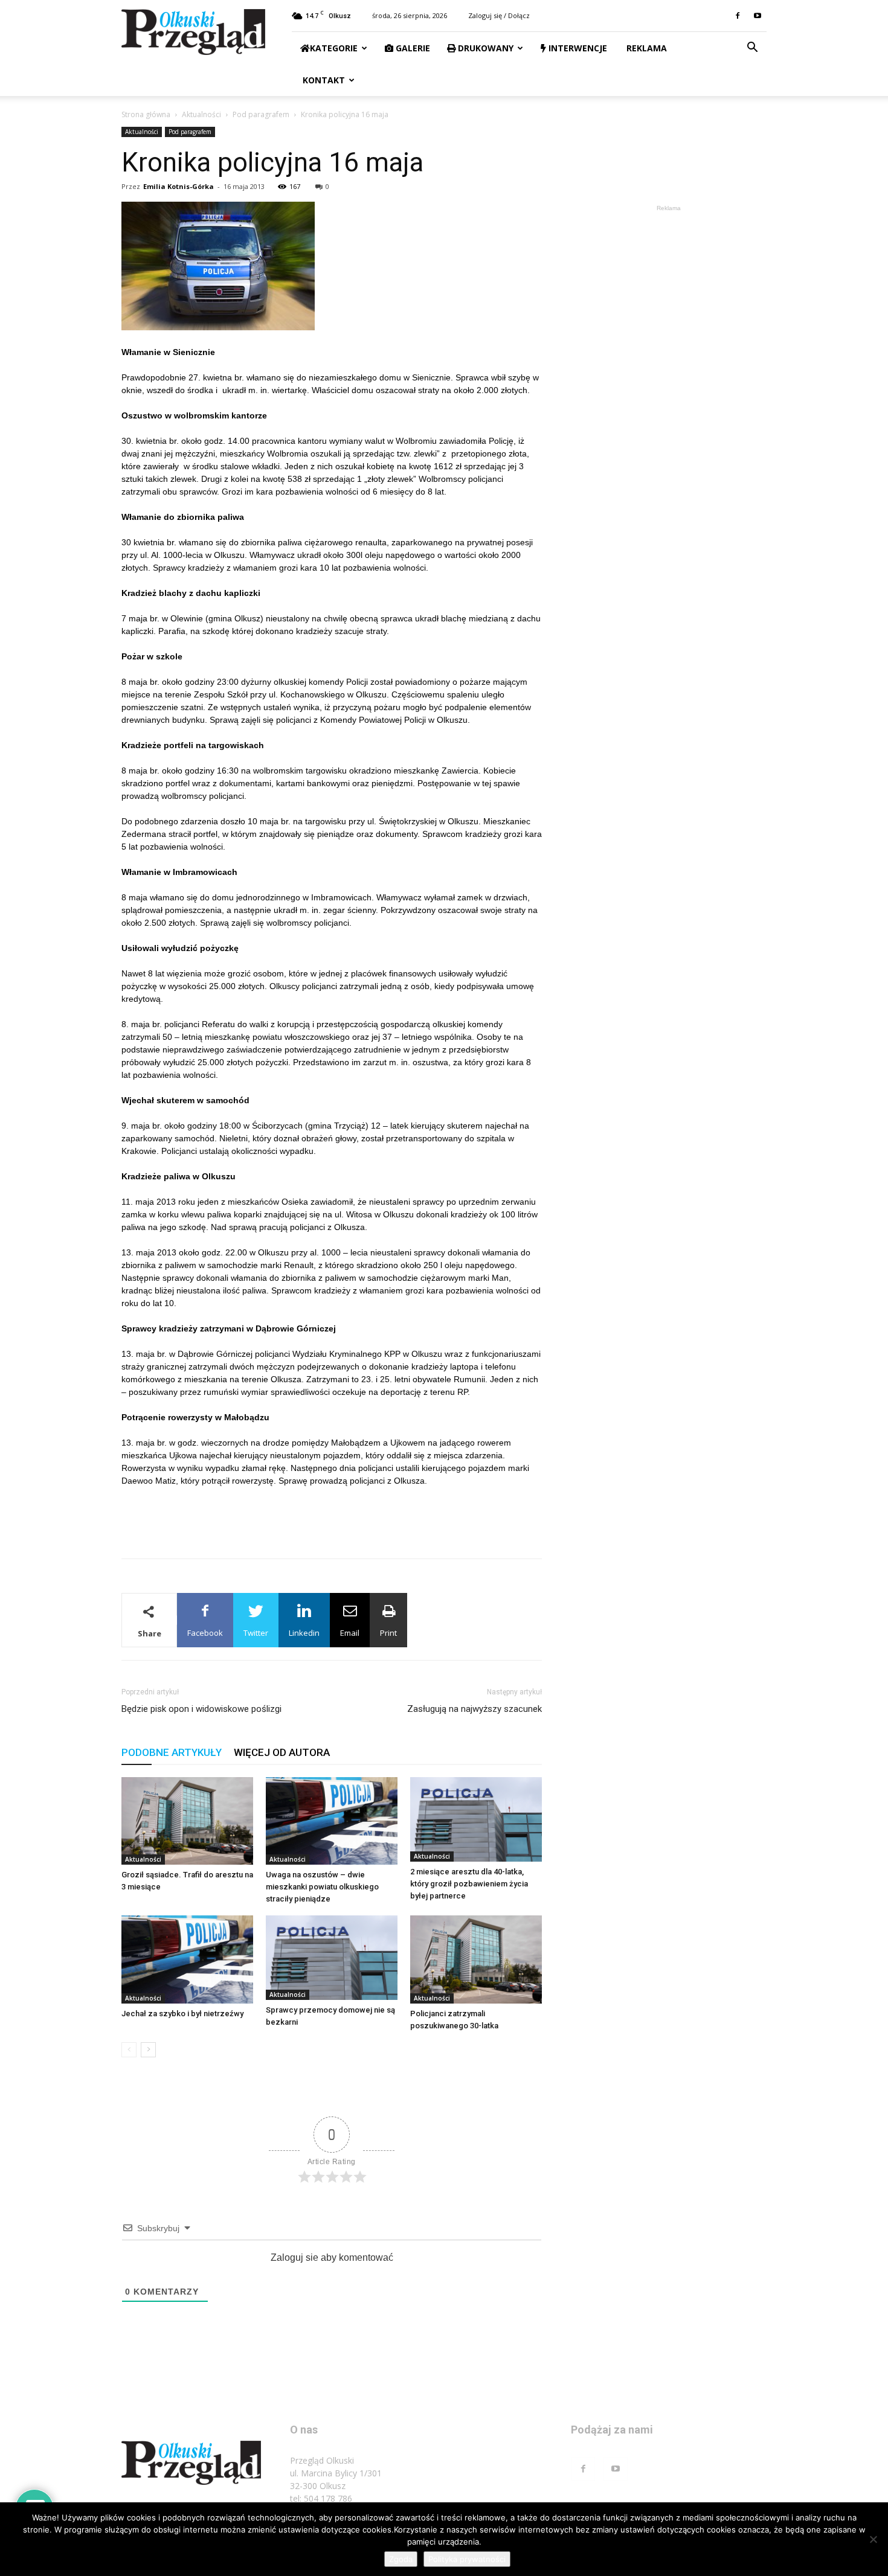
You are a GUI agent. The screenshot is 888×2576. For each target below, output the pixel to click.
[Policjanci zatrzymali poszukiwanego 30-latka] (476, 1959)
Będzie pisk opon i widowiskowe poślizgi (201, 1709)
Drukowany (484, 48)
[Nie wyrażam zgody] (873, 2539)
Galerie (412, 48)
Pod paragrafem (261, 114)
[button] (752, 49)
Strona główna (146, 114)
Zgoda (401, 2559)
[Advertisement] (332, 1518)
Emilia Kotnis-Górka (179, 186)
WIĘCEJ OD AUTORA (282, 1752)
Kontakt (323, 80)
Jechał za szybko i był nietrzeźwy (182, 2014)
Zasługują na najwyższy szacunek (475, 1709)
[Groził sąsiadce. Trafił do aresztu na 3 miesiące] (187, 1821)
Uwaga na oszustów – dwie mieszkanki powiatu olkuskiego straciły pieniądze (322, 1887)
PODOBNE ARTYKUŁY (172, 1752)
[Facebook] (738, 16)
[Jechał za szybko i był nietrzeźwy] (187, 1959)
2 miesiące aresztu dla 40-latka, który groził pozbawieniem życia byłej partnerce (469, 1884)
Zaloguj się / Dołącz (499, 15)
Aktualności (201, 114)
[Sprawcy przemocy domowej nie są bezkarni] (332, 1958)
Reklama (645, 48)
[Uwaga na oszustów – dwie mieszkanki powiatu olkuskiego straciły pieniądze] (332, 1821)
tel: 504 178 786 (321, 2498)
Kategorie (334, 48)
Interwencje (577, 48)
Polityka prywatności (467, 2559)
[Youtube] (758, 16)
